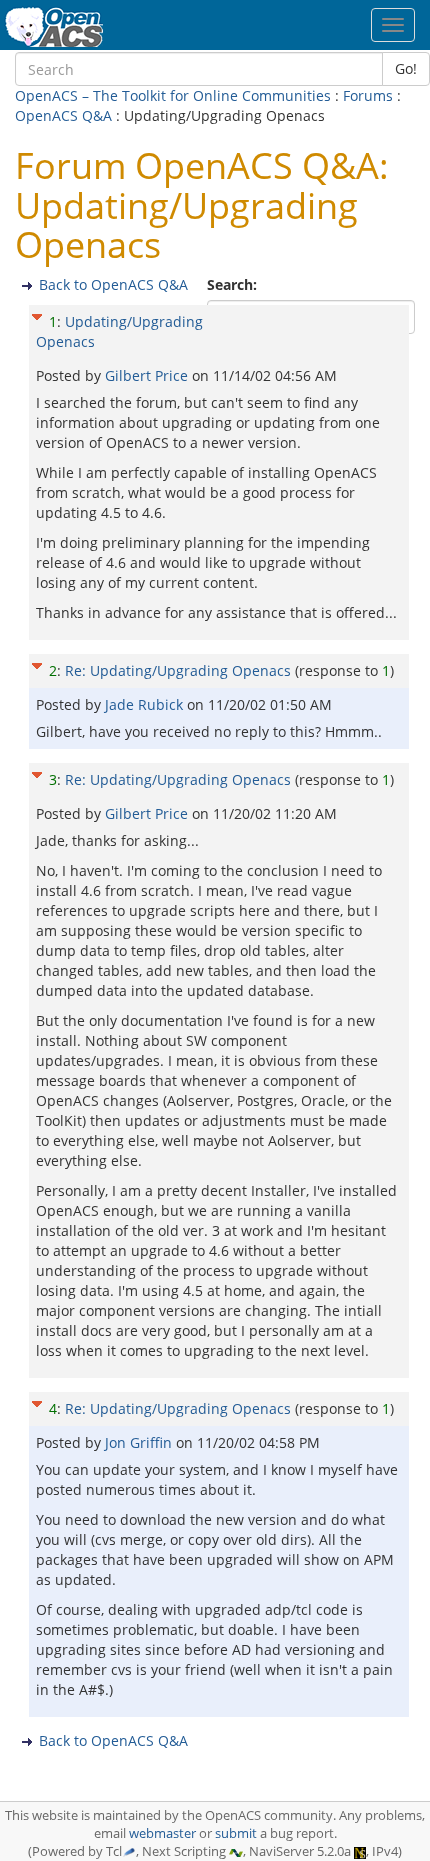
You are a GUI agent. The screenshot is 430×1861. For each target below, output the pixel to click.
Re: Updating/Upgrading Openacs (178, 670)
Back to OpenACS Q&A (113, 284)
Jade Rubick (146, 704)
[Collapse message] (37, 314)
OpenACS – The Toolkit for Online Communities (173, 95)
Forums (368, 95)
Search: (234, 284)
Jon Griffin (140, 1442)
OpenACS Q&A (63, 115)
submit (236, 1833)
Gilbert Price (148, 375)
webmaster (162, 1833)
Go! (406, 68)
